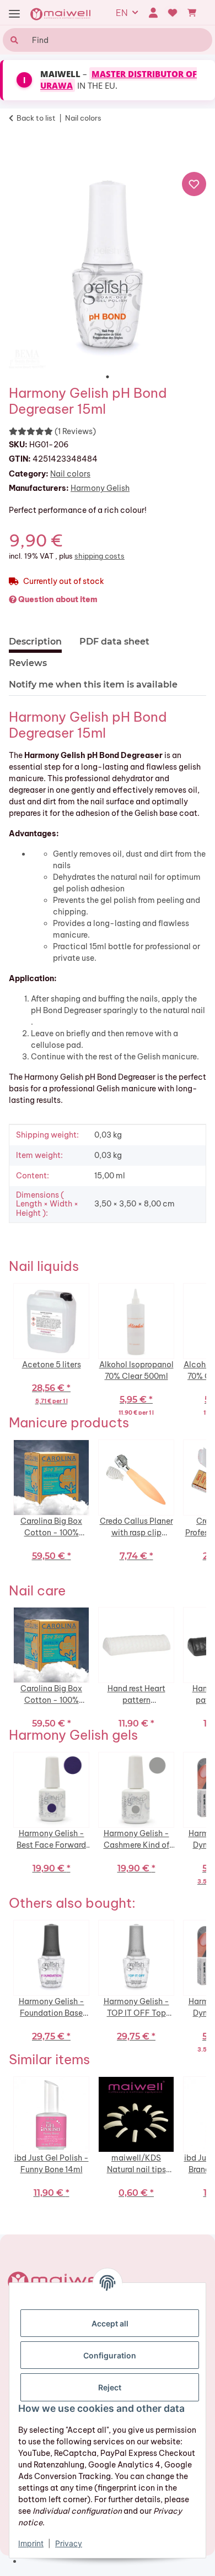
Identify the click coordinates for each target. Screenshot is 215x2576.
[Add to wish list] (194, 184)
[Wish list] (173, 13)
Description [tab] (35, 642)
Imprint (31, 2543)
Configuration (110, 2355)
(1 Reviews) (75, 431)
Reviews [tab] (28, 663)
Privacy (69, 2543)
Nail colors (70, 474)
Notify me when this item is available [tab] (93, 684)
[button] (153, 13)
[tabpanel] (108, 270)
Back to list (36, 118)
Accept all (110, 2323)
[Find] (13, 40)
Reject (110, 2387)
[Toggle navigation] (14, 14)
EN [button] (122, 13)
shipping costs (100, 556)
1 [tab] (108, 377)
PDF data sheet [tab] (114, 642)
